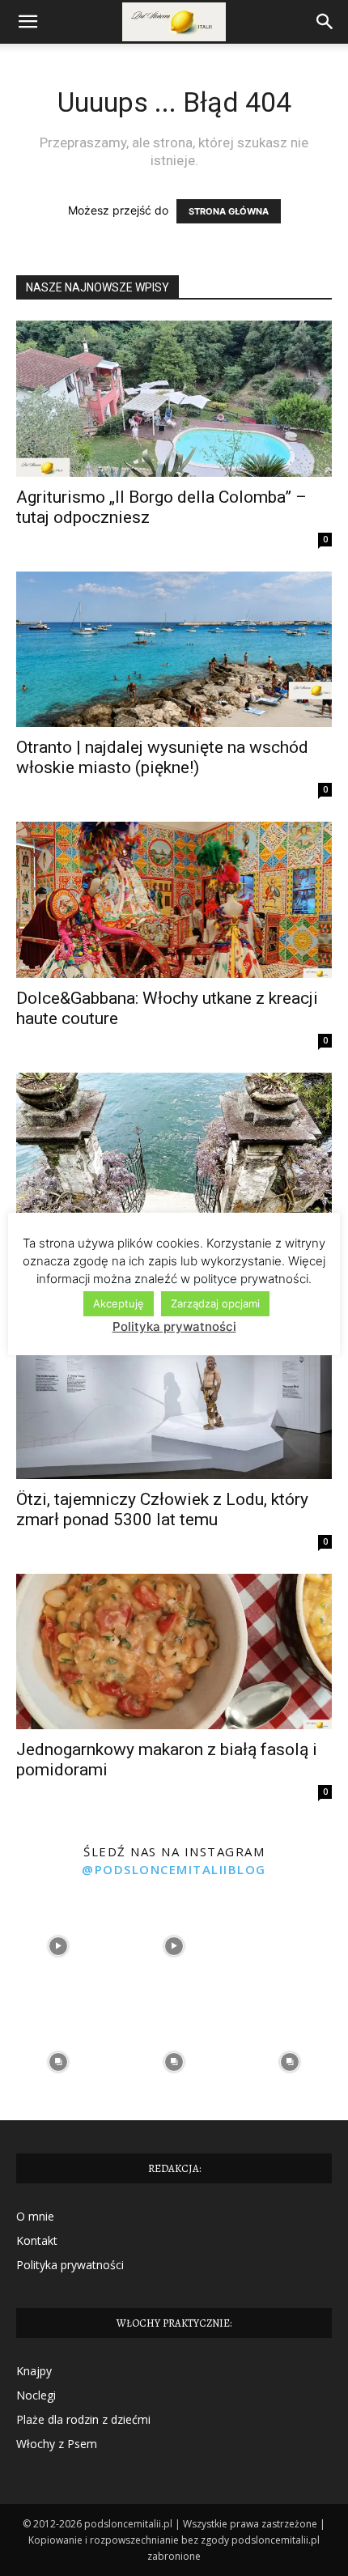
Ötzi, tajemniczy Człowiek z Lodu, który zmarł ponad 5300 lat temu (162, 1509)
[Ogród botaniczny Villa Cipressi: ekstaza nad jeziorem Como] (174, 1151)
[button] (28, 22)
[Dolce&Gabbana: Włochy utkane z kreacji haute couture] (174, 900)
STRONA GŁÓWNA (229, 211)
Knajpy (34, 2371)
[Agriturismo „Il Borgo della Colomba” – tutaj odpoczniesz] (174, 399)
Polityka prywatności (70, 2265)
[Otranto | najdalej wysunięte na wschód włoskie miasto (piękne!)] (174, 650)
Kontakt (37, 2240)
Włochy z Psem (57, 2444)
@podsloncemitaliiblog (174, 1869)
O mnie (35, 2216)
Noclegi (36, 2395)
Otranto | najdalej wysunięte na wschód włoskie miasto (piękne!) (162, 757)
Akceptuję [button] (119, 1303)
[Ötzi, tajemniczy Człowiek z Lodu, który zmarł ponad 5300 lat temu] (174, 1401)
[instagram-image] (58, 1946)
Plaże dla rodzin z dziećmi (83, 2419)
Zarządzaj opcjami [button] (215, 1303)
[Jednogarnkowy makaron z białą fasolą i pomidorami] (174, 1652)
